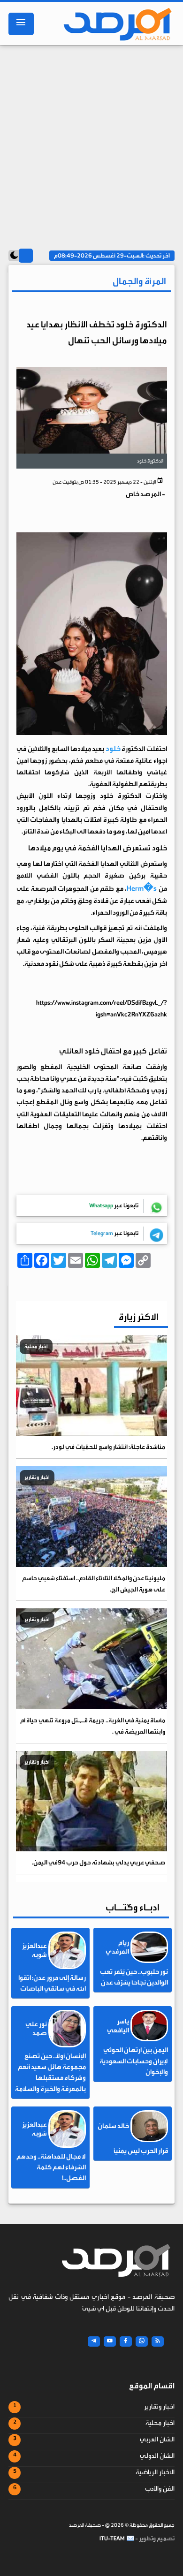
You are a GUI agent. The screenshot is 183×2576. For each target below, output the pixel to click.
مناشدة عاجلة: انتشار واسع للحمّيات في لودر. (108, 1447)
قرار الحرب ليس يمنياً (141, 2151)
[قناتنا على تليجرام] (94, 2341)
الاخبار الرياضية (155, 2472)
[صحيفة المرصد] (114, 24)
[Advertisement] (91, 144)
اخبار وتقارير (159, 2407)
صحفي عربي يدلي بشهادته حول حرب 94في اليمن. (99, 1862)
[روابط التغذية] (158, 2341)
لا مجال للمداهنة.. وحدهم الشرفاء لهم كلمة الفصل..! (51, 2167)
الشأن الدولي (157, 2456)
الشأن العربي (157, 2440)
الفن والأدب (160, 2489)
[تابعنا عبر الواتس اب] (142, 2341)
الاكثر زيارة (139, 1317)
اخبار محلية (160, 2423)
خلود (113, 749)
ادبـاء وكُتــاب (133, 1907)
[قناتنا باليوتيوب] (110, 2341)
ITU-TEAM (112, 2538)
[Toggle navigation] (21, 24)
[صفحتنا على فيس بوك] (126, 2341)
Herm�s (142, 888)
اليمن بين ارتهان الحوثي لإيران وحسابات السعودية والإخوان (134, 2061)
